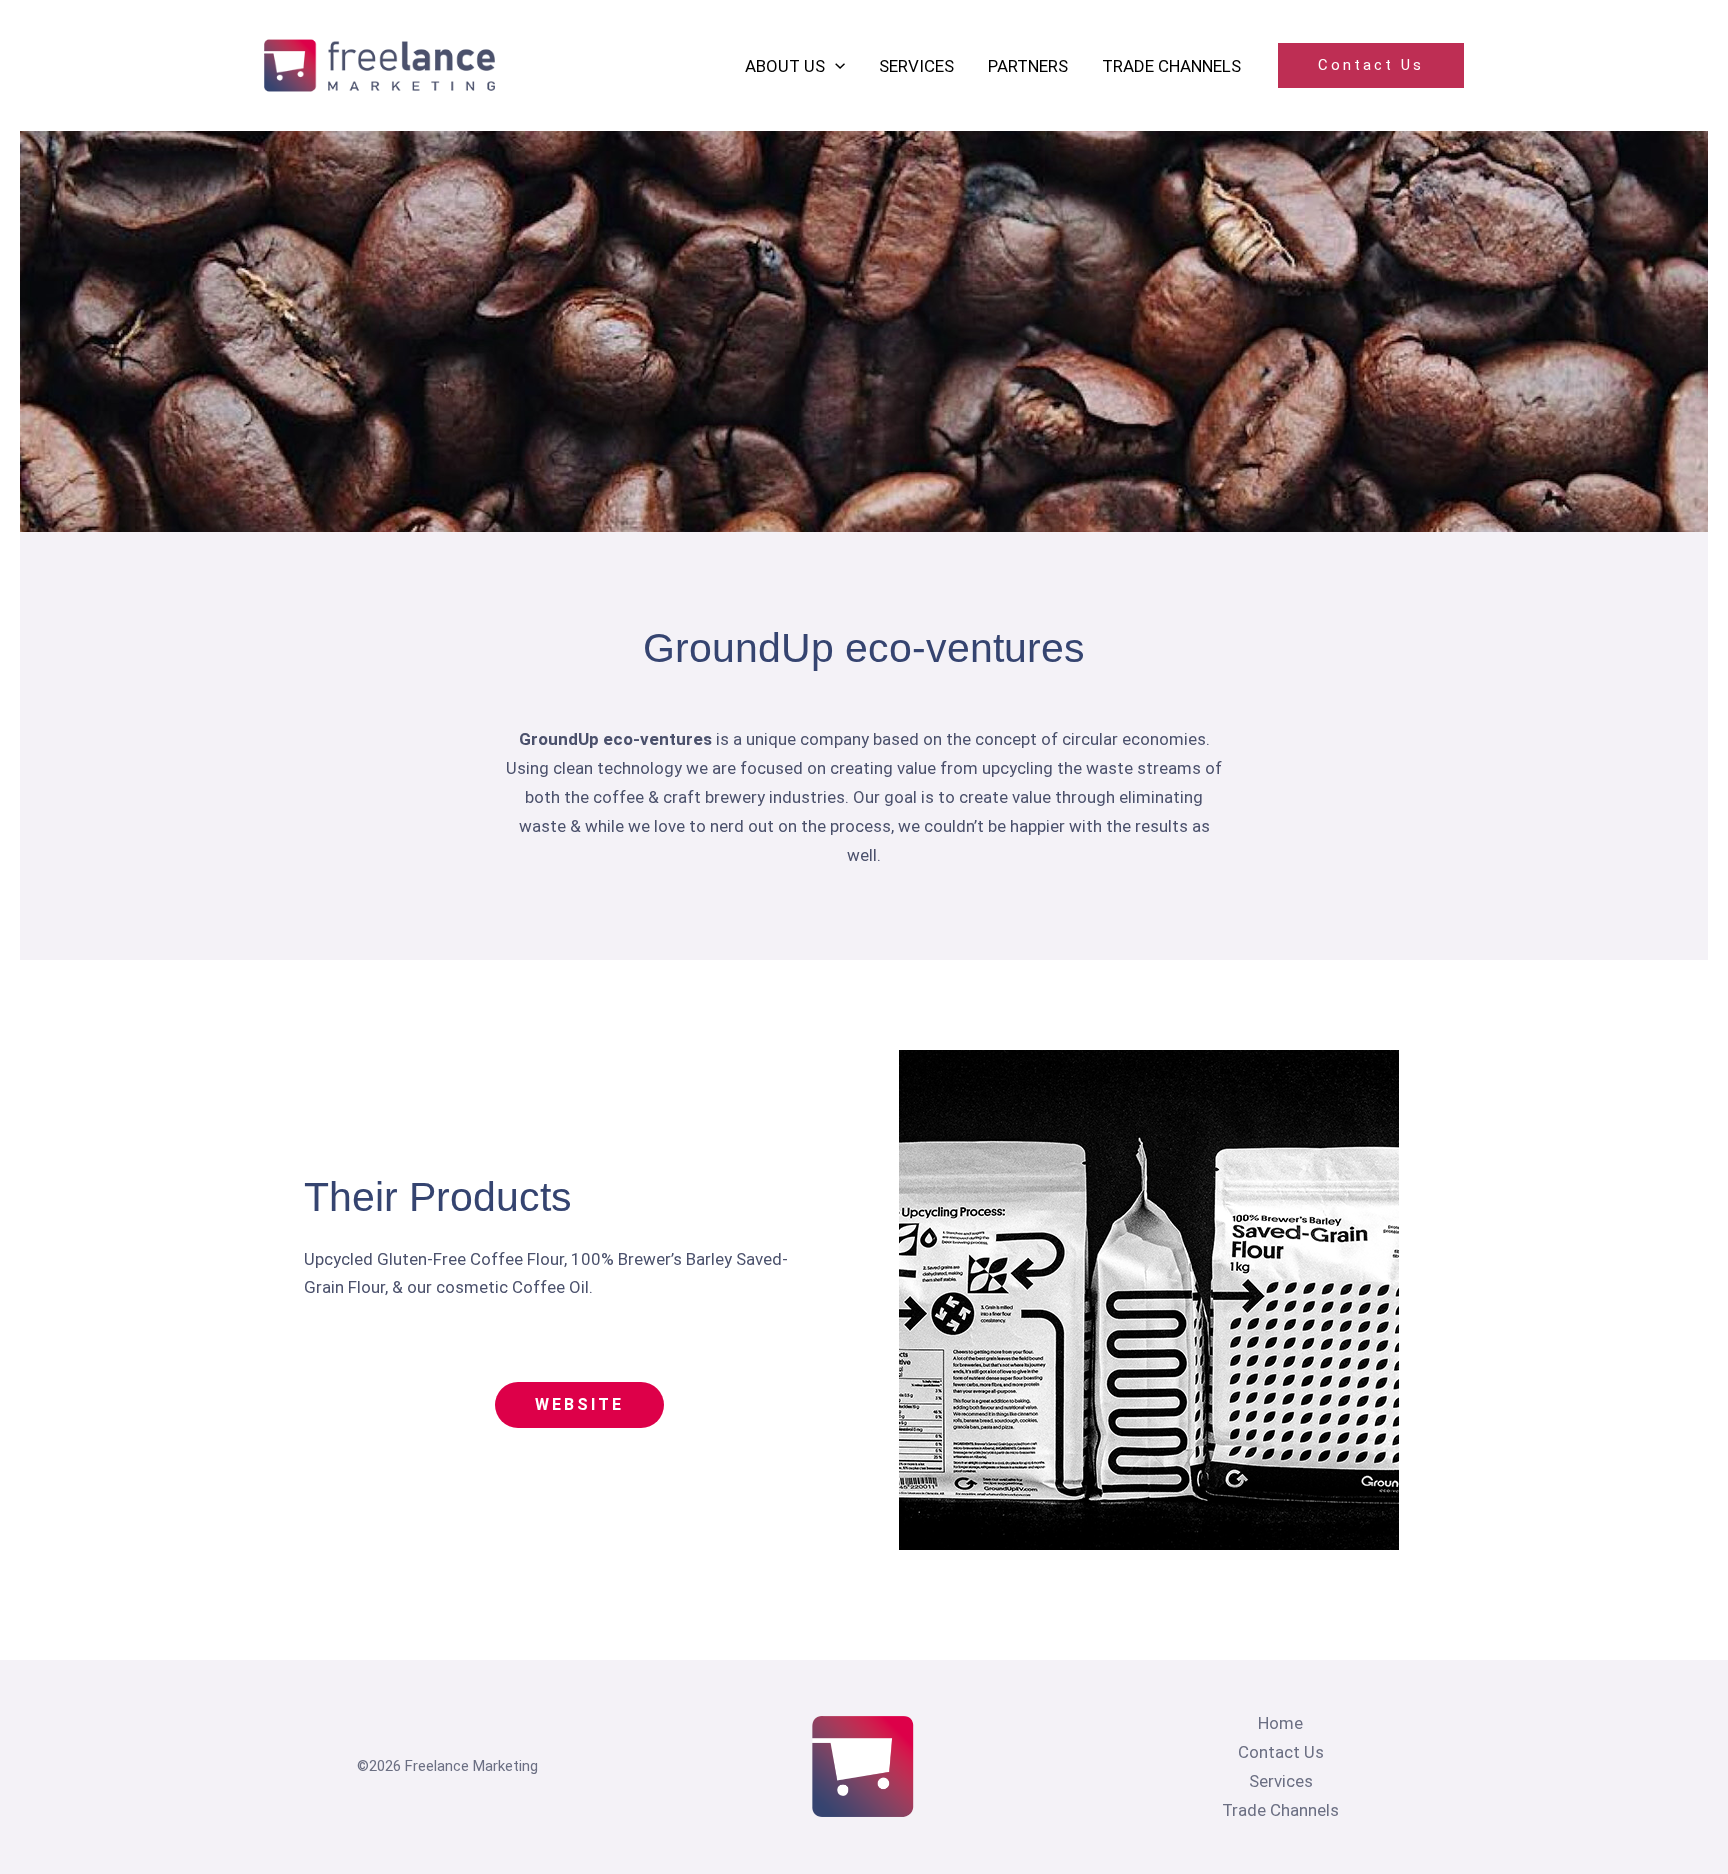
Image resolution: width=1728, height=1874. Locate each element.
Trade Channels (1280, 1810)
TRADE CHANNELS (1171, 66)
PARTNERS (1028, 66)
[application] (835, 66)
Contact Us (1281, 1752)
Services (1281, 1781)
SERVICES (916, 66)
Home (1280, 1723)
